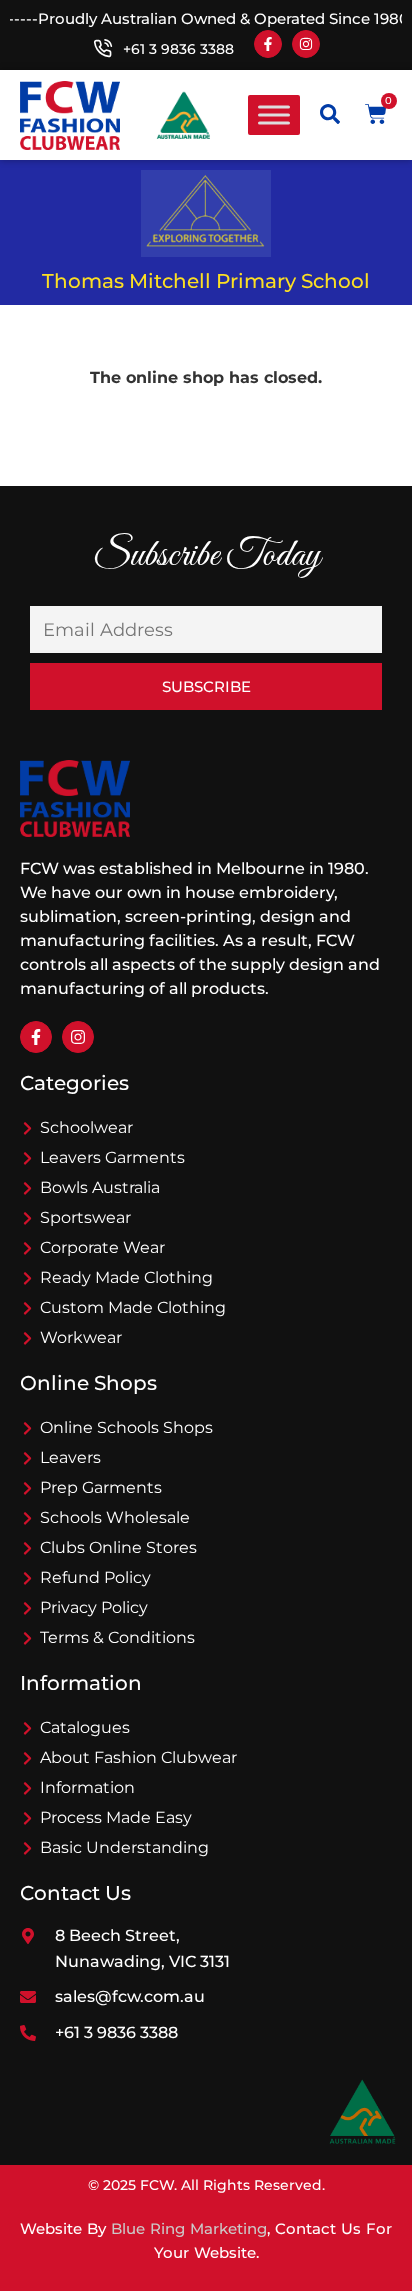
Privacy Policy (94, 1607)
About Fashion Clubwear (138, 1757)
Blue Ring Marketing (189, 2228)
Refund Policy (95, 1577)
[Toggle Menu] (274, 115)
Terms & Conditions (117, 1637)
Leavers (70, 1457)
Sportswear (85, 1217)
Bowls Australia (100, 1187)
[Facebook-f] (268, 44)
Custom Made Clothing (133, 1307)
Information (87, 1787)
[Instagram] (306, 44)
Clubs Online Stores (118, 1547)
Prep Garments (101, 1487)
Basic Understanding (124, 1847)
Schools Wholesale (115, 1517)
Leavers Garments (112, 1157)
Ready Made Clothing (126, 1277)
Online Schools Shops (126, 1427)
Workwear (81, 1337)
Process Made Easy (116, 1817)
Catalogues (85, 1727)
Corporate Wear (102, 1247)
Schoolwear (86, 1127)
